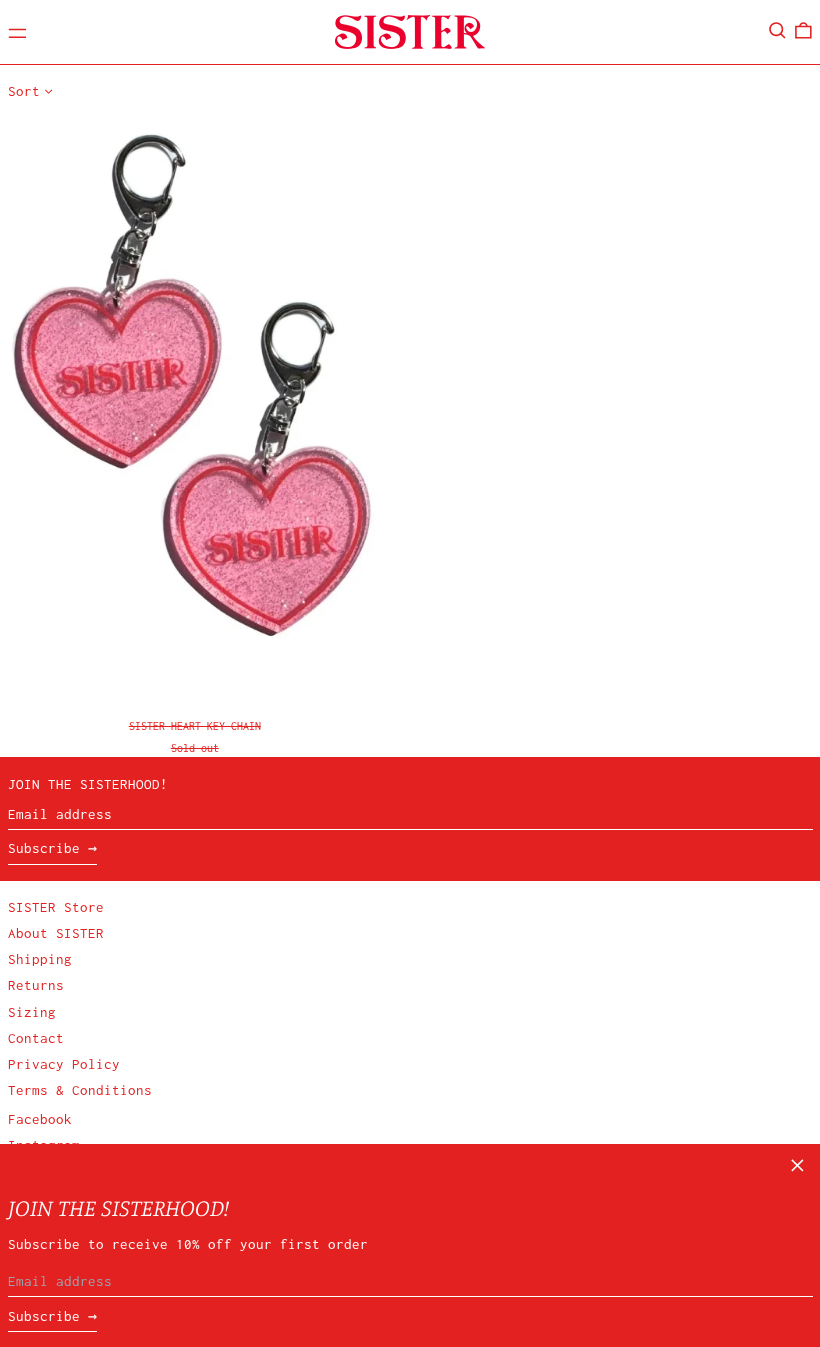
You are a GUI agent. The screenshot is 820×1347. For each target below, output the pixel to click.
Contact (36, 1038)
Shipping (40, 959)
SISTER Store (56, 907)
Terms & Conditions (80, 1090)
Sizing (32, 1012)
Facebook (40, 1119)
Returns (36, 985)
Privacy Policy (64, 1064)
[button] (777, 30)
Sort (24, 91)
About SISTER (56, 933)
